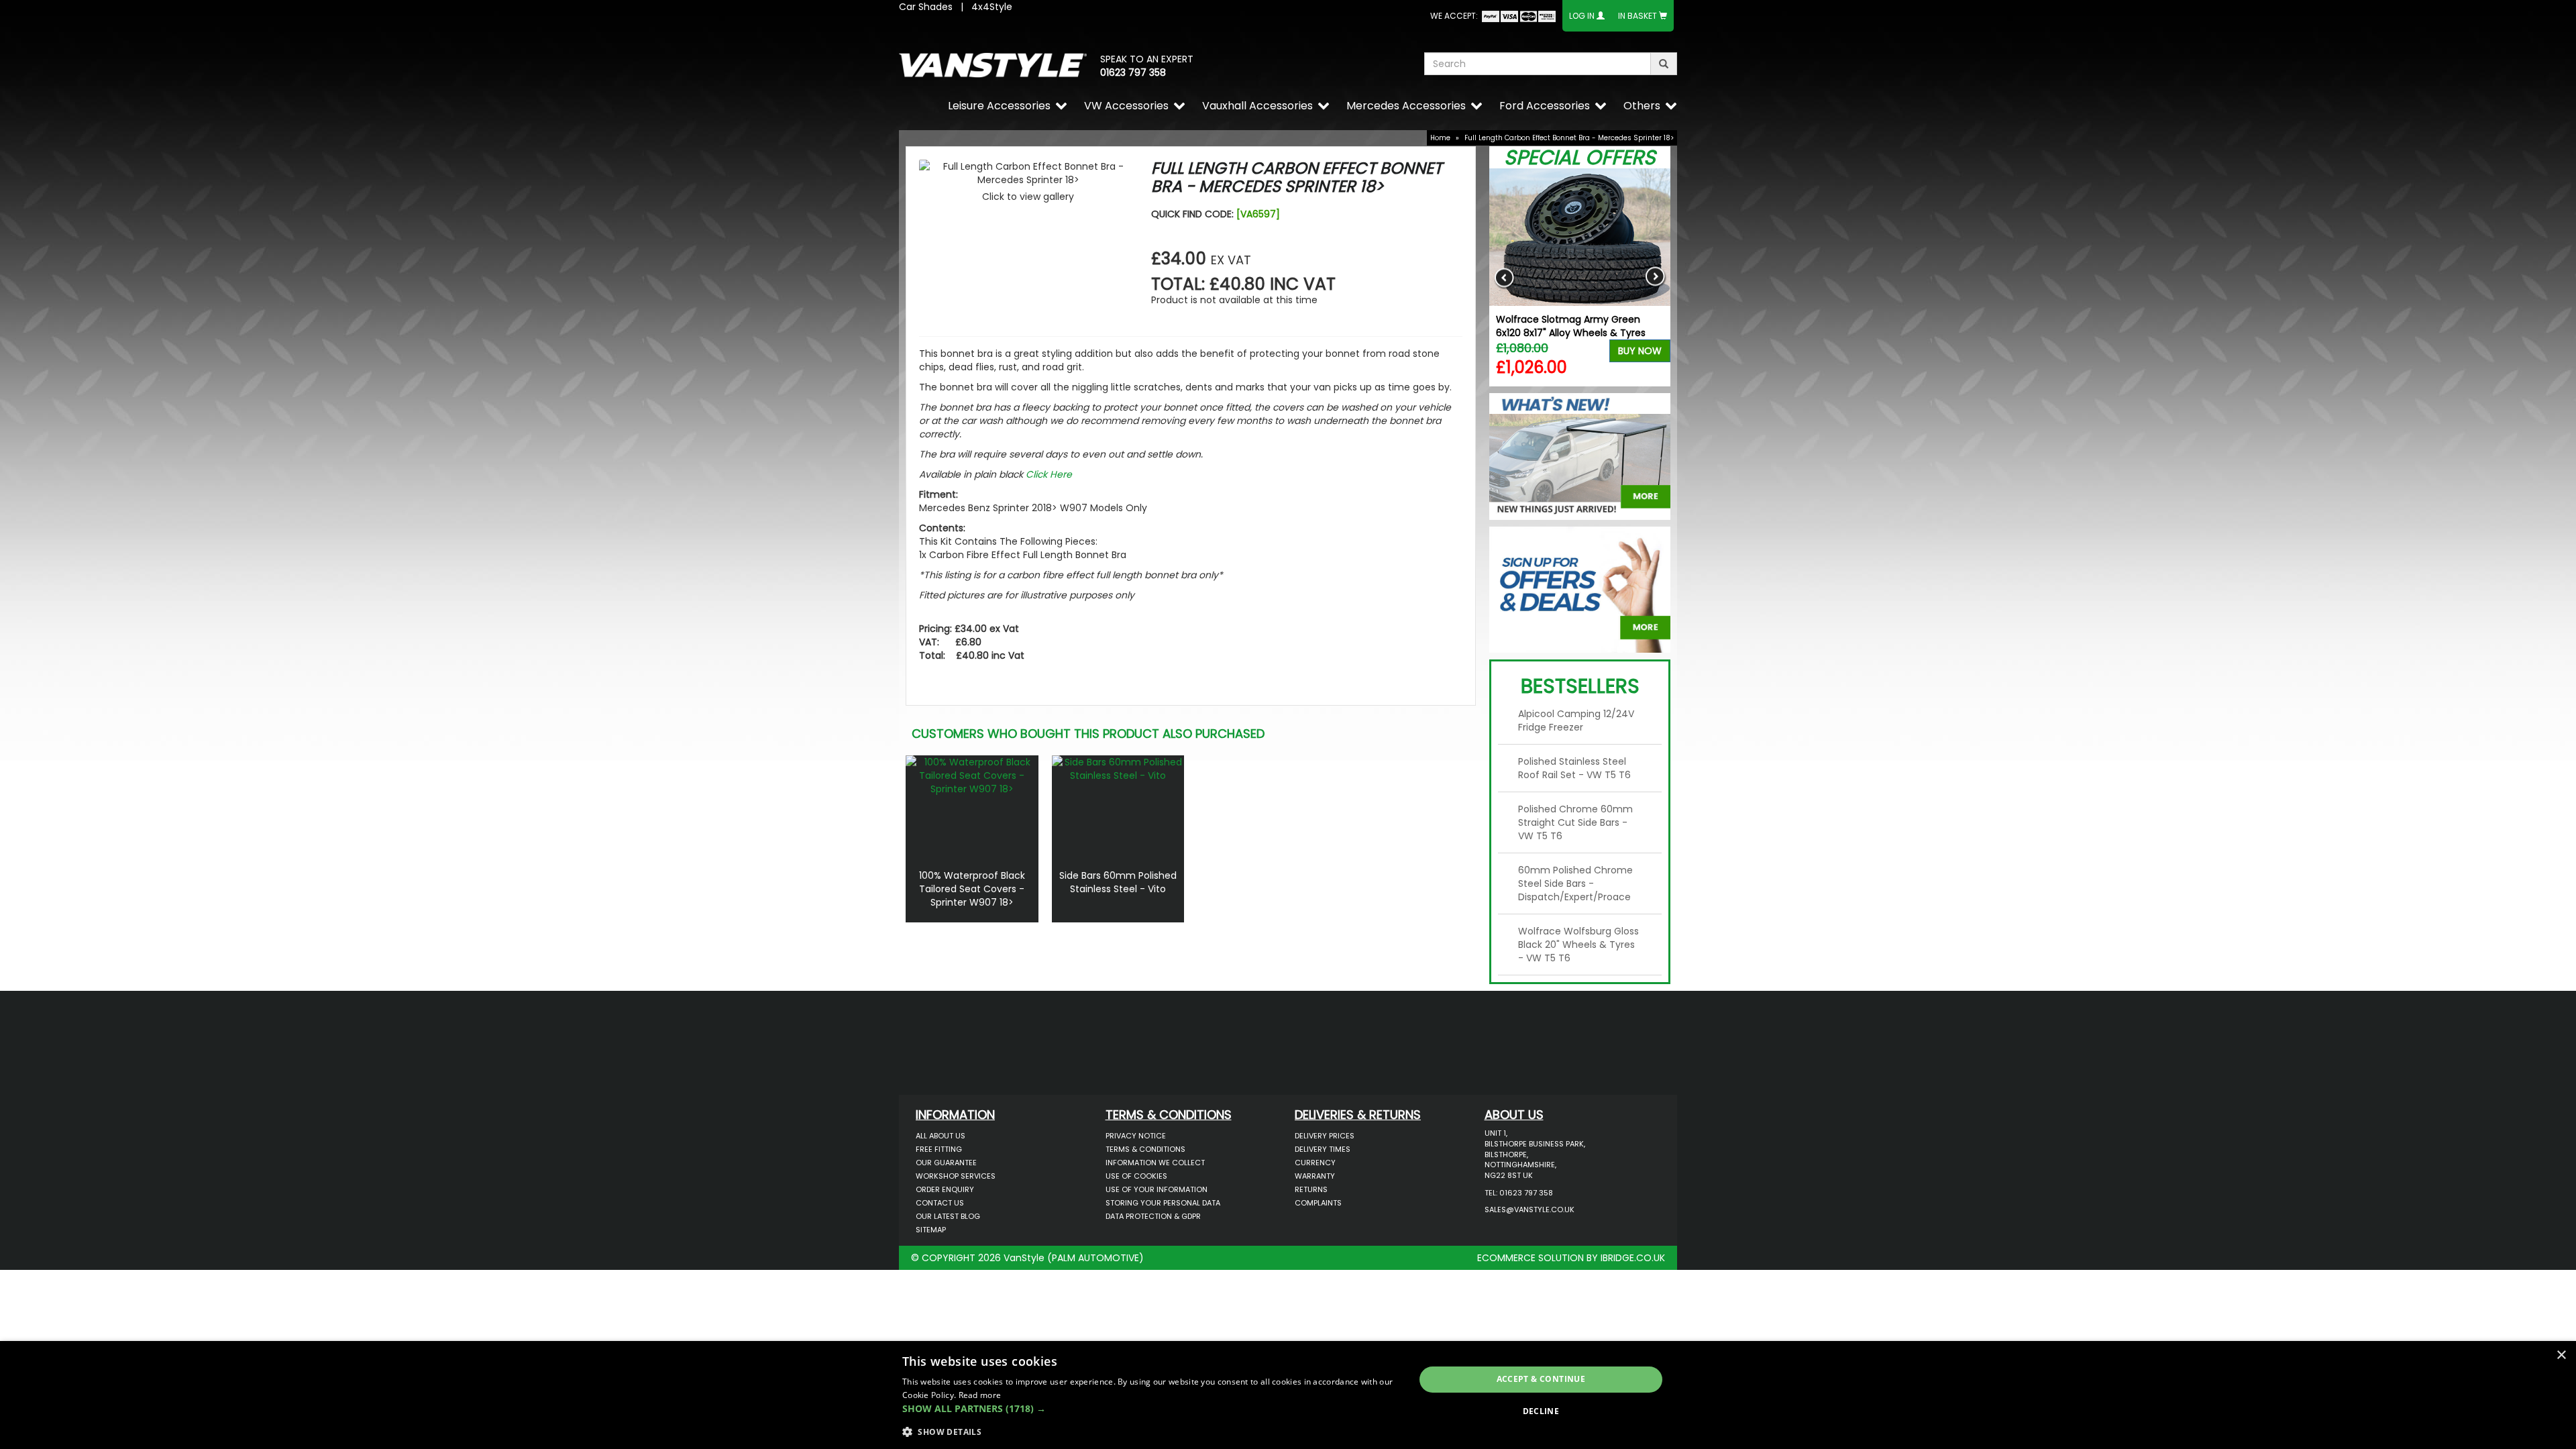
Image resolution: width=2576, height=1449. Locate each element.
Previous (1504, 277)
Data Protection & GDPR (1153, 1216)
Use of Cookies (1136, 1176)
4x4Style (992, 7)
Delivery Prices (1325, 1136)
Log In (1582, 16)
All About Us (941, 1136)
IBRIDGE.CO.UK (1633, 1258)
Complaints (1318, 1203)
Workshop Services (956, 1176)
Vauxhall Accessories (1257, 106)
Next (1655, 277)
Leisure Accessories (999, 106)
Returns (1311, 1189)
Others (1642, 106)
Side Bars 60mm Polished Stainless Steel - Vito (1118, 882)
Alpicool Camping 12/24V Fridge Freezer (1576, 720)
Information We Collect (1155, 1163)
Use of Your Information (1157, 1189)
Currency (1315, 1163)
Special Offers (1580, 157)
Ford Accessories (1545, 106)
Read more (980, 1395)
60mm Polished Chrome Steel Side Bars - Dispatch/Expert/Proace (1575, 883)
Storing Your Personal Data (1163, 1203)
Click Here (1049, 474)
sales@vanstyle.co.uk (1529, 1210)
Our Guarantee (946, 1163)
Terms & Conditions (1145, 1149)
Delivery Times (1323, 1149)
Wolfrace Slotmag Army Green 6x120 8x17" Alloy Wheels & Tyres (1571, 326)
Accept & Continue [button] (1541, 1379)
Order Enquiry (945, 1189)
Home (1440, 138)
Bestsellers (1580, 686)
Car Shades (926, 7)
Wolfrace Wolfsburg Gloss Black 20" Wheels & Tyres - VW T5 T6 (1578, 945)
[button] (1151, 1409)
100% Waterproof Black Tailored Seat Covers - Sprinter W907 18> (972, 889)
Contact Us (940, 1203)
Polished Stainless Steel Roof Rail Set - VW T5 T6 (1574, 768)
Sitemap (931, 1230)
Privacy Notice (1136, 1136)
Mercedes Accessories (1406, 106)
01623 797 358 (1133, 72)
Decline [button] (1541, 1411)
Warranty (1315, 1176)
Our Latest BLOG (948, 1216)
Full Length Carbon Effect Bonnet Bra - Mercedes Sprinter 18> (1569, 138)
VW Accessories (1126, 106)
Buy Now (1640, 351)
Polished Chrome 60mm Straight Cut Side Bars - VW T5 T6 (1575, 822)
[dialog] (1288, 1395)
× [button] (2561, 1355)
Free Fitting (939, 1149)
